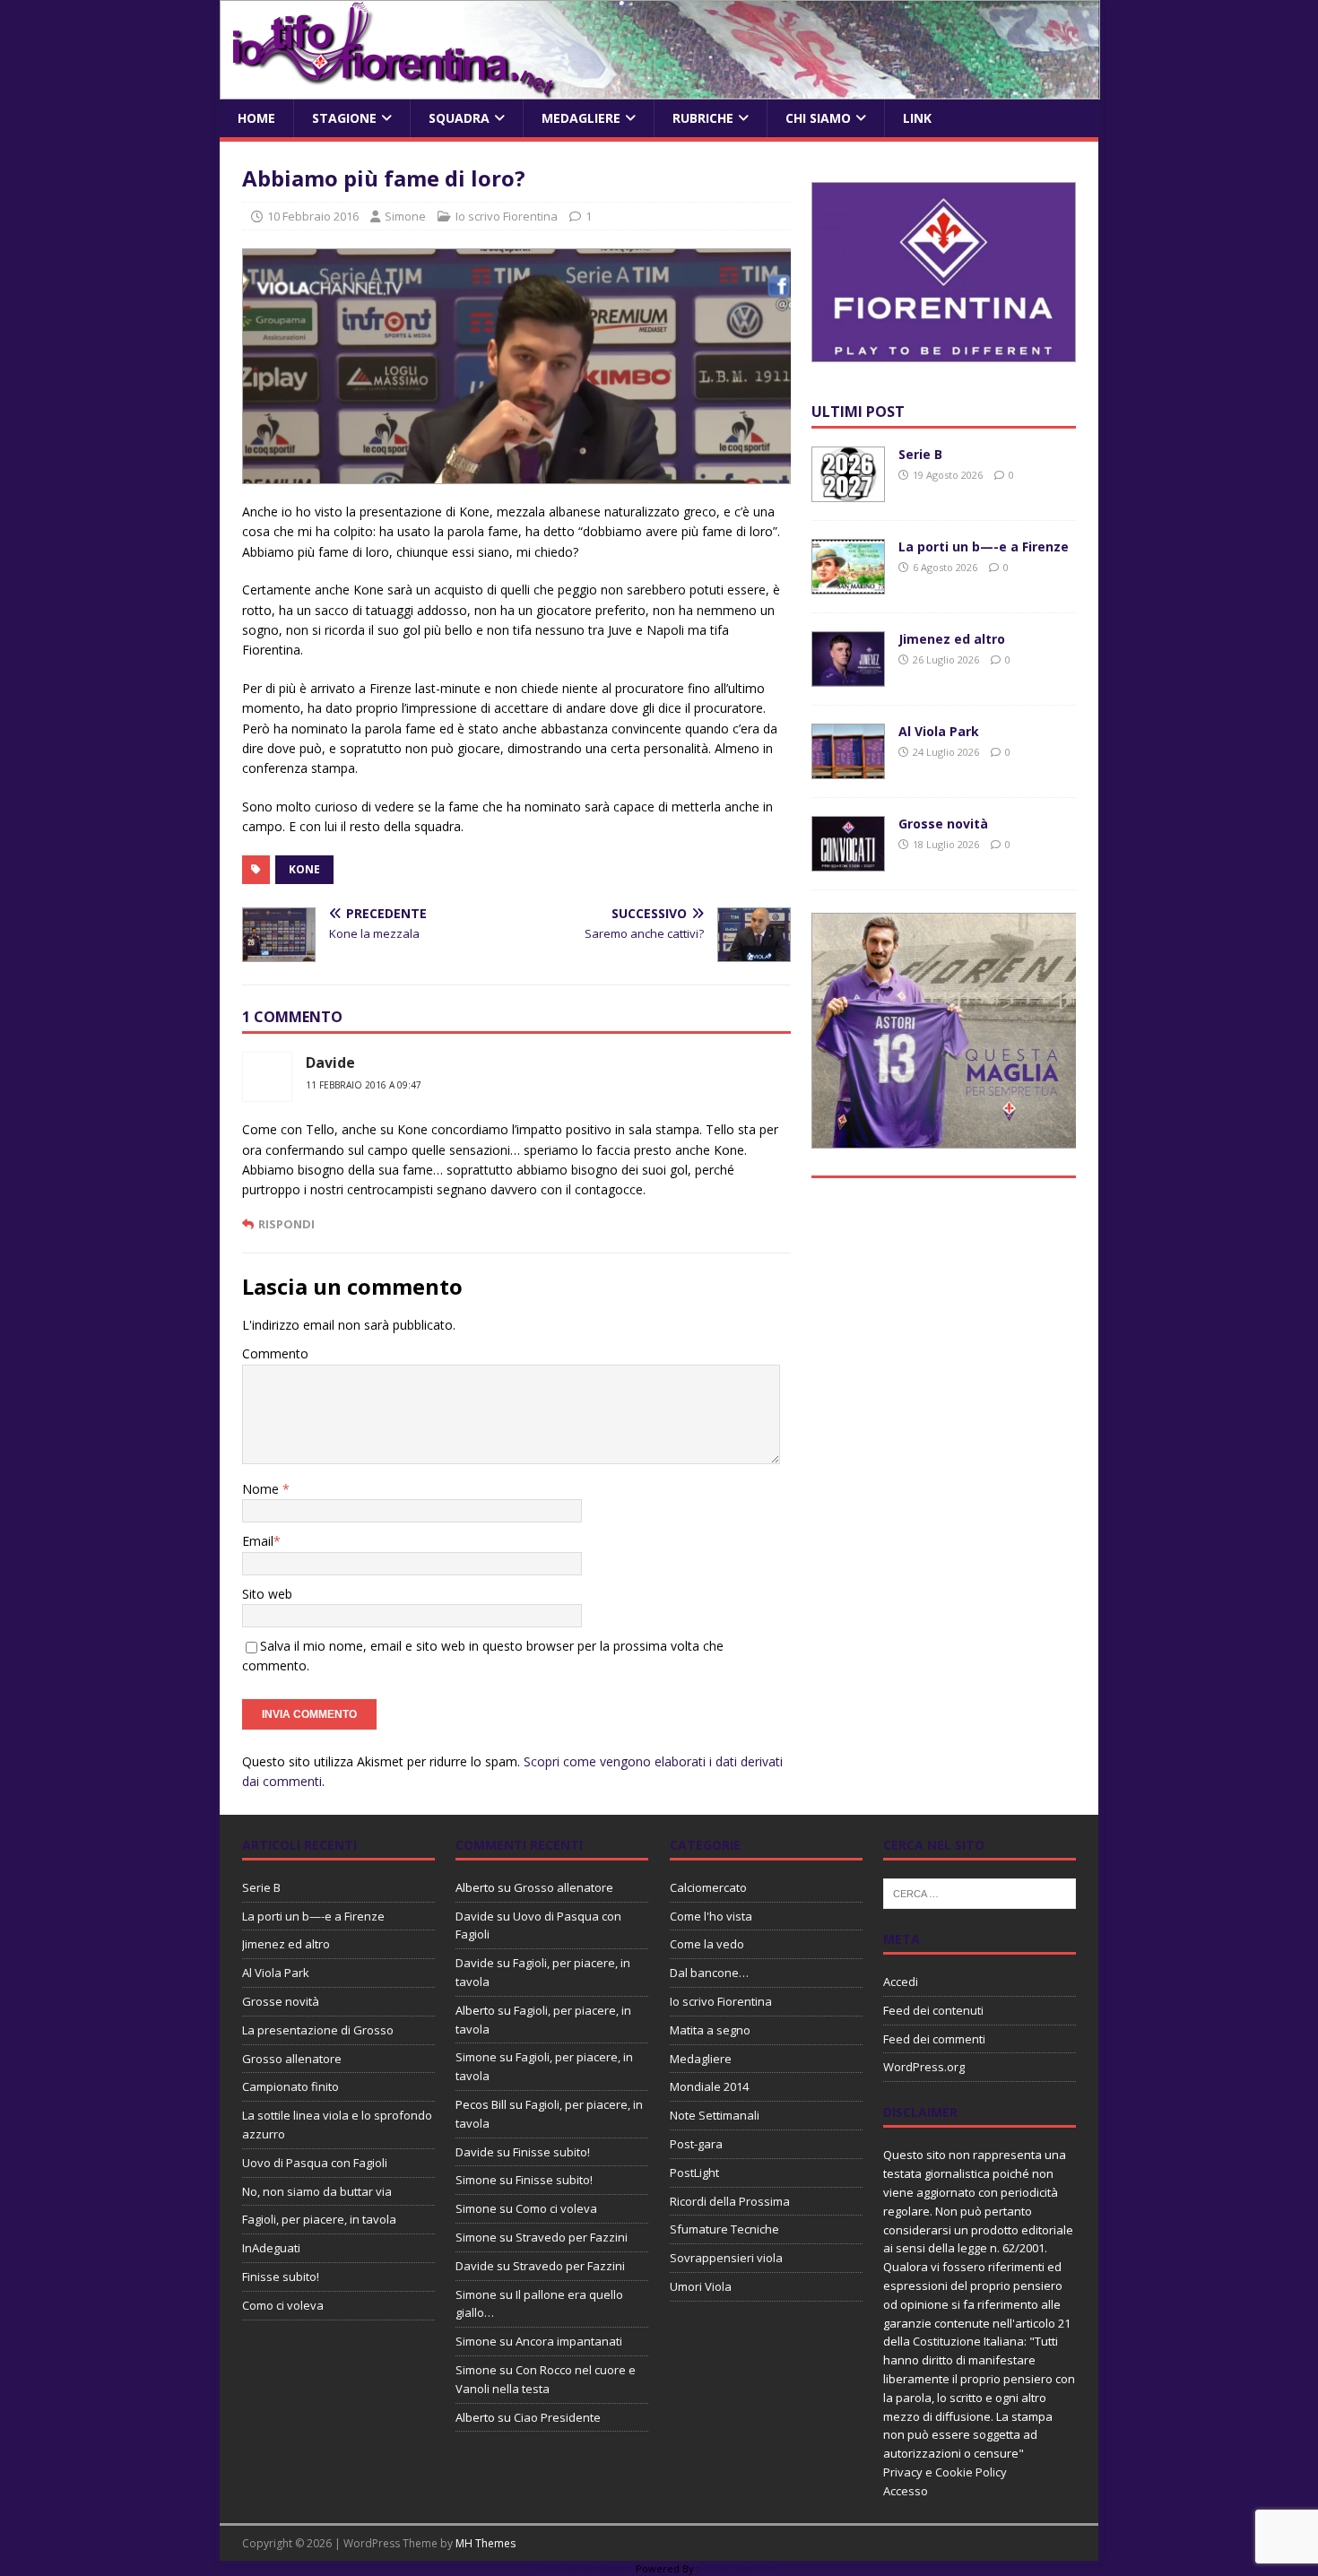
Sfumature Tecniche (724, 2229)
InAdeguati (271, 2248)
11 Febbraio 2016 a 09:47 (364, 1085)
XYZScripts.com (739, 2568)
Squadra (459, 118)
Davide (330, 1062)
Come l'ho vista (711, 1916)
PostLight (694, 2173)
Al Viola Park (939, 731)
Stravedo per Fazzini (572, 2237)
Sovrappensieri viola (726, 2258)
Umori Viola (701, 2286)
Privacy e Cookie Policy (945, 2472)
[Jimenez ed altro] (848, 677)
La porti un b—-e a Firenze (984, 546)
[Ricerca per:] (980, 1892)
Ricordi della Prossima (730, 2201)
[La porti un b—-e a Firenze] (848, 584)
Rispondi (286, 1224)
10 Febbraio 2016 (313, 216)
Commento (275, 1353)
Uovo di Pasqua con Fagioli (315, 2163)
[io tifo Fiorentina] (660, 89)
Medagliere (581, 118)
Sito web (267, 1594)
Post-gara (696, 2144)
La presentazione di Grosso (318, 2030)
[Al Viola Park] (848, 769)
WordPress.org (924, 2067)
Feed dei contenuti (933, 2010)
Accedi (901, 1982)
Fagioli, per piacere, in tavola (319, 2219)
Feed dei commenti (934, 2039)
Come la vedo (707, 1944)
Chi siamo (818, 118)
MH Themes (486, 2543)
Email (258, 1541)
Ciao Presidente (557, 2417)
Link (917, 118)
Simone (405, 216)
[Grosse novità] (848, 861)
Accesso (906, 2491)
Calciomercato (708, 1887)
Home (256, 118)
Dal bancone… (709, 1973)
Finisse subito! (281, 2277)
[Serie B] (848, 492)
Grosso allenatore (292, 2059)
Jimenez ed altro (952, 639)
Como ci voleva (283, 2305)
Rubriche (703, 118)
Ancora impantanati (569, 2341)
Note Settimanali (715, 2115)
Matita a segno (710, 2030)
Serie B (920, 454)
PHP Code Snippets (587, 2568)
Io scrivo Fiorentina (507, 216)
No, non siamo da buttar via (317, 2191)
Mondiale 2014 (709, 2086)
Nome (262, 1489)
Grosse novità (943, 824)
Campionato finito (290, 2086)
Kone (304, 869)
